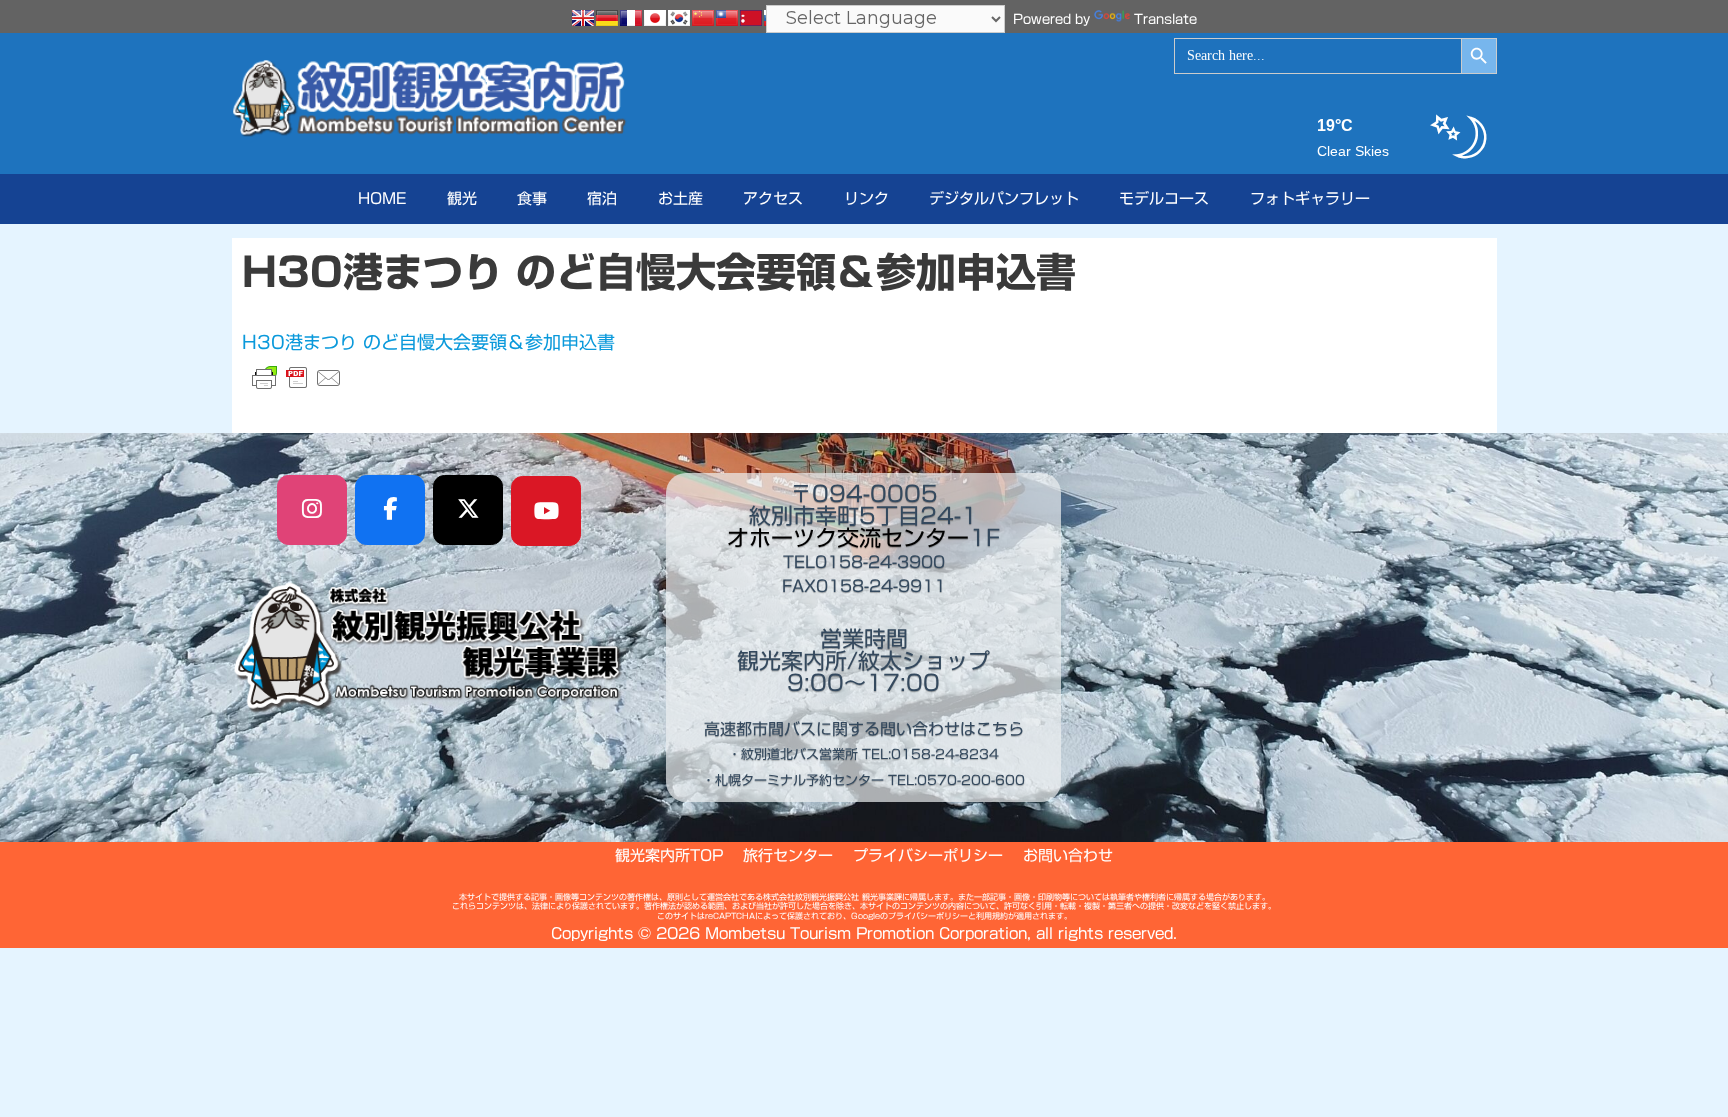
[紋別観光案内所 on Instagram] (312, 510)
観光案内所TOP (669, 855)
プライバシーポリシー (928, 855)
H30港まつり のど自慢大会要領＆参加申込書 (428, 342)
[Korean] (679, 18)
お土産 (680, 198)
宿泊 (602, 198)
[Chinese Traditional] (727, 18)
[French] (631, 18)
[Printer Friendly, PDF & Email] (297, 378)
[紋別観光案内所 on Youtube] (546, 511)
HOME (382, 198)
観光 (462, 198)
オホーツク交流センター (848, 538)
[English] (583, 18)
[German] (607, 18)
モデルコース (1164, 198)
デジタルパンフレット (1004, 198)
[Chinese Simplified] (703, 18)
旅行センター (788, 855)
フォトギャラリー (1310, 198)
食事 (532, 198)
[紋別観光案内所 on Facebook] (390, 510)
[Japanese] (655, 18)
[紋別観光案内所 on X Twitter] (468, 510)
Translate (1165, 19)
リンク (866, 198)
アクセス (773, 198)
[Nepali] (751, 18)
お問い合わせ (1068, 855)
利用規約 (992, 916)
